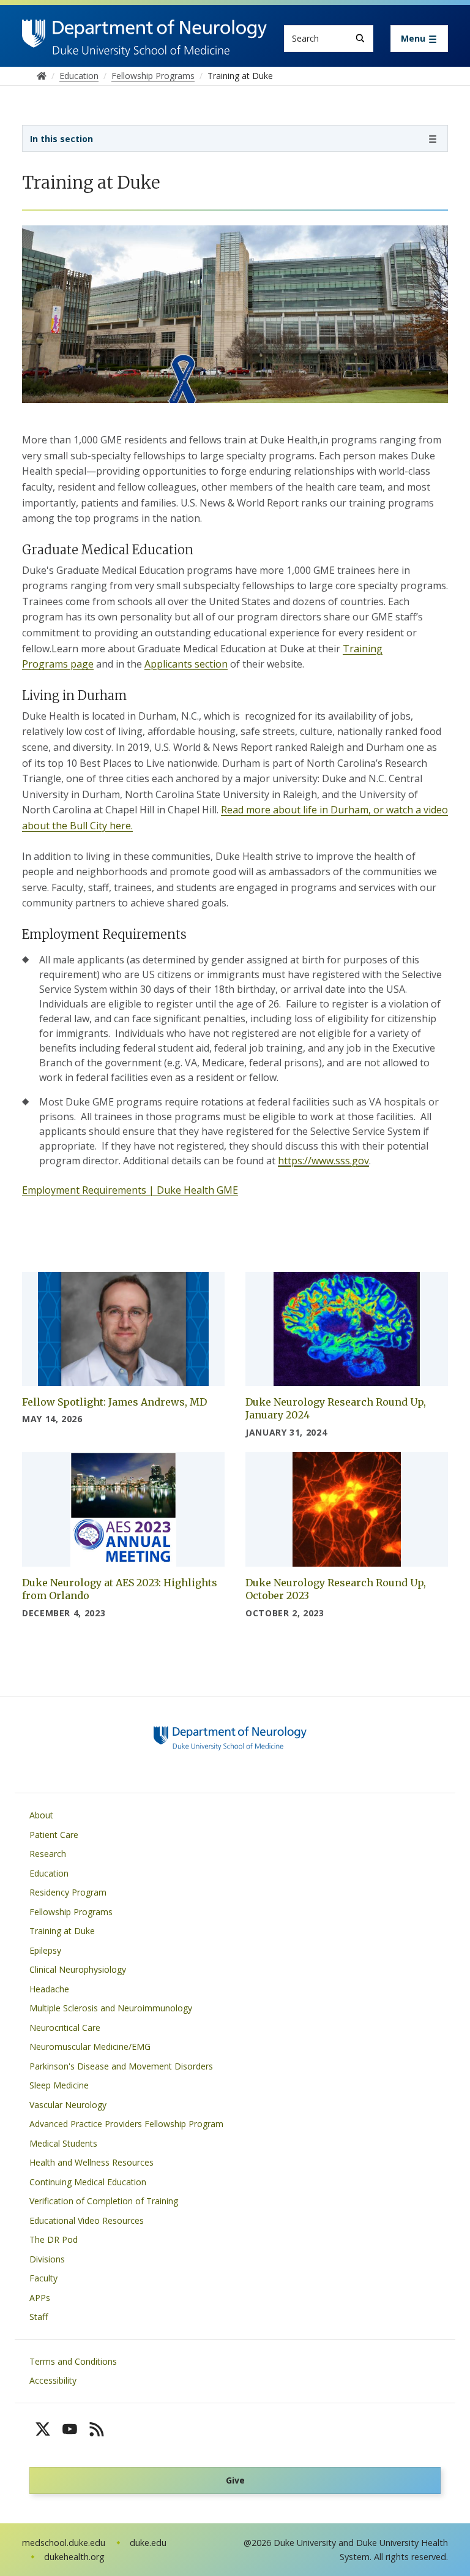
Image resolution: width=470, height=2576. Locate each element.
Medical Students (63, 2143)
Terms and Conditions (73, 2361)
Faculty (43, 2278)
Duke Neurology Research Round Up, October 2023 (336, 1589)
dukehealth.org (74, 2557)
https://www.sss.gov (323, 1161)
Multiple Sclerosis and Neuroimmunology (111, 2008)
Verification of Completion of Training (104, 2201)
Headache (49, 1989)
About (41, 1815)
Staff (39, 2317)
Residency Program (68, 1892)
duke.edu (148, 2543)
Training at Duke (62, 1931)
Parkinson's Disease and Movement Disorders (121, 2066)
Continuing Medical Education (88, 2182)
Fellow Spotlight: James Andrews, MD (114, 1402)
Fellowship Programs (71, 1912)
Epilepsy (45, 1950)
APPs (40, 2298)
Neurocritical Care (65, 2028)
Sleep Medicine (59, 2085)
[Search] (360, 38)
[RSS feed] (97, 2429)
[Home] (144, 31)
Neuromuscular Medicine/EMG (90, 2047)
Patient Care (54, 1835)
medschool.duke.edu (64, 2543)
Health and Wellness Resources (91, 2162)
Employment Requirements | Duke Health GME (130, 1190)
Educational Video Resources (87, 2220)
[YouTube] (70, 2429)
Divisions (47, 2259)
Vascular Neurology (68, 2105)
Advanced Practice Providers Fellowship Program (126, 2124)
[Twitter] (43, 2429)
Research (48, 1854)
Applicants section (186, 664)
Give (235, 2480)
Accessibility (53, 2380)
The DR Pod (54, 2239)
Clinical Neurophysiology (78, 1969)
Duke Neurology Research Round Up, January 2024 (336, 1409)
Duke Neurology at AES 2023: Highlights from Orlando (120, 1589)
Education (49, 1873)
